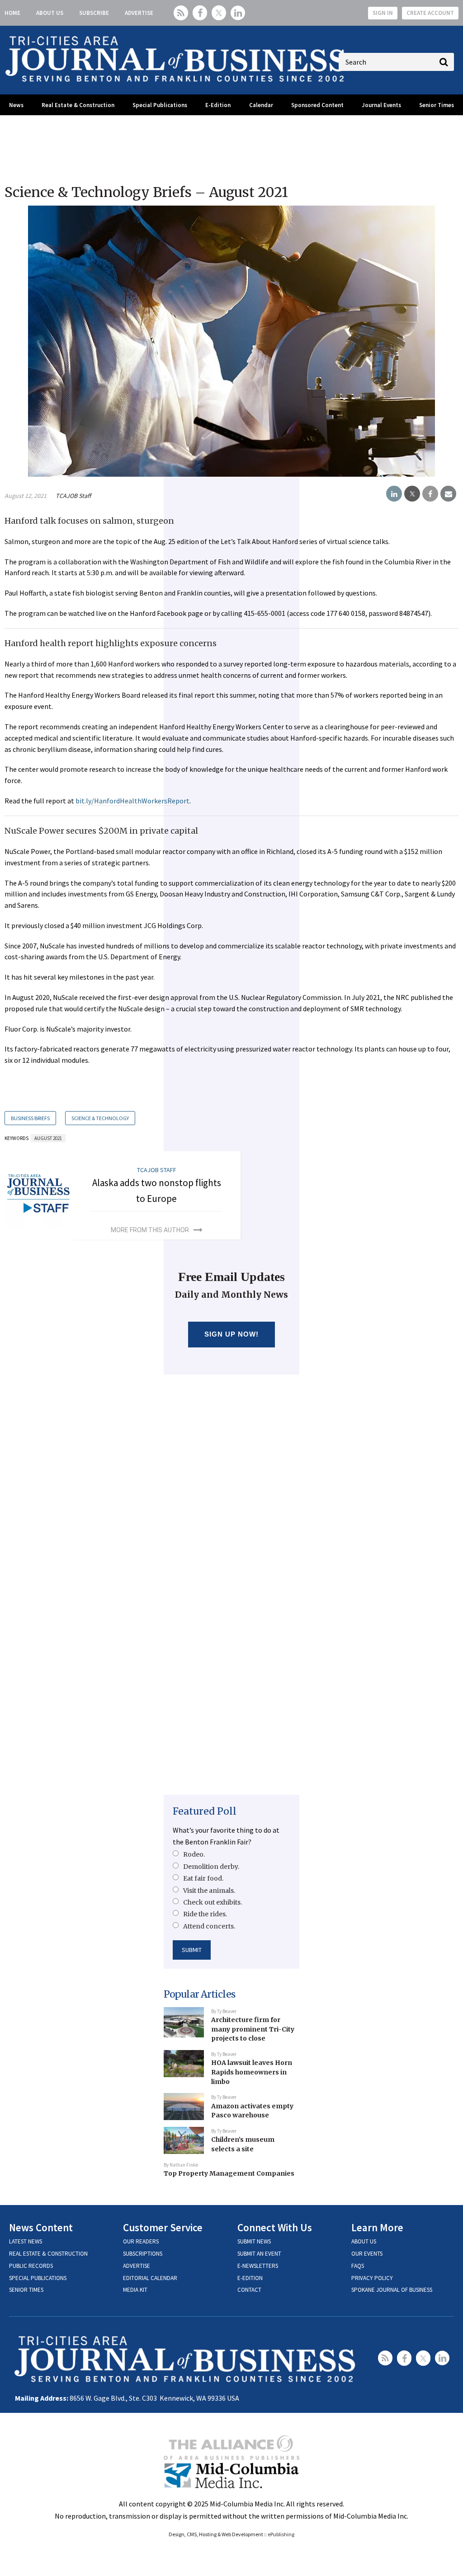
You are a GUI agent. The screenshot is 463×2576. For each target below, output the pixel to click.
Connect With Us (275, 2227)
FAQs (358, 2266)
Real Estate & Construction (78, 105)
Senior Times (437, 105)
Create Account (430, 13)
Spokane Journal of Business (392, 2290)
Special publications (38, 2278)
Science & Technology (100, 1118)
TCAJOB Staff (73, 496)
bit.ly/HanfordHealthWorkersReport (132, 801)
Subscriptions (143, 2254)
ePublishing (281, 2534)
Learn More (377, 2227)
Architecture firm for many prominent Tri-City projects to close (253, 2029)
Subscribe (94, 13)
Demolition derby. (211, 1867)
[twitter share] (412, 494)
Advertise (139, 13)
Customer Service (163, 2227)
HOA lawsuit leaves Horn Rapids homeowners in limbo (252, 2072)
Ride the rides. (205, 1914)
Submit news (254, 2241)
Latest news (26, 2241)
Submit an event (259, 2254)
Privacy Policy (372, 2278)
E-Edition (218, 105)
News (16, 105)
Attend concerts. (209, 1926)
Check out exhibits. (213, 1902)
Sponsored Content (317, 105)
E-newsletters (258, 2266)
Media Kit (135, 2290)
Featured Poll (205, 1811)
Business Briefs (30, 1118)
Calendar (261, 105)
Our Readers (141, 2241)
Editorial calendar (150, 2278)
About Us (50, 13)
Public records (31, 2266)
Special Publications (160, 105)
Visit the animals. (209, 1891)
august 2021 (48, 1138)
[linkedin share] (394, 494)
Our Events (367, 2254)
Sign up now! (232, 1334)
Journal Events (381, 105)
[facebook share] (430, 494)
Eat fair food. (203, 1878)
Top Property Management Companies (229, 2173)
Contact (249, 2290)
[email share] (448, 494)
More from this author (150, 1230)
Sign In (383, 13)
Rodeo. (194, 1854)
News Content (41, 2227)
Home (12, 13)
